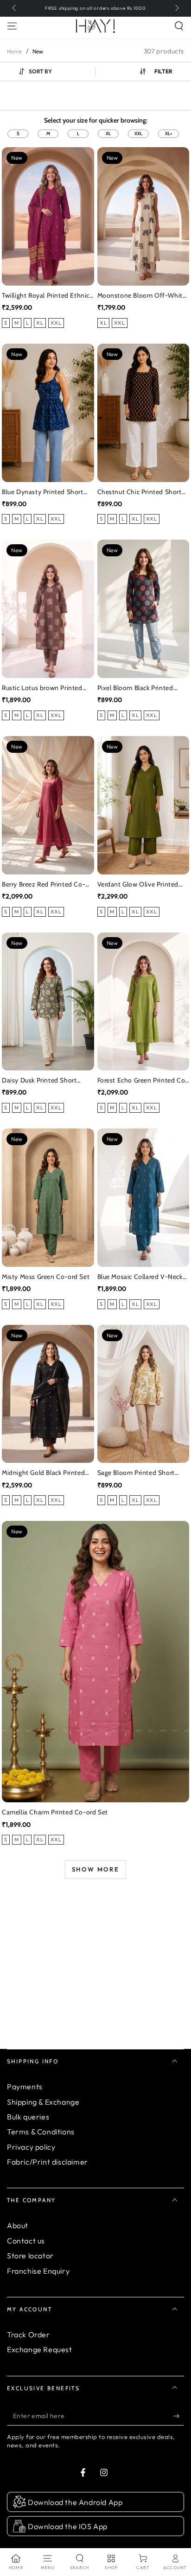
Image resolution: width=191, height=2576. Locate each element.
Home (14, 51)
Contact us (26, 2241)
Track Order (29, 2335)
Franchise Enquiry (38, 2271)
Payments (25, 2087)
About (18, 2225)
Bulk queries (28, 2117)
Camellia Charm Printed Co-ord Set (55, 1812)
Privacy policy (31, 2147)
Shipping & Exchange (43, 2102)
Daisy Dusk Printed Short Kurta (39, 1081)
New (38, 51)
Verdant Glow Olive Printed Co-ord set (138, 885)
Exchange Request (40, 2349)
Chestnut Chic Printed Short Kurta (140, 492)
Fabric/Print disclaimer (48, 2162)
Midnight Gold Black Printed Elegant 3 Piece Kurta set (43, 1473)
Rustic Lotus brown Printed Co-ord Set (42, 688)
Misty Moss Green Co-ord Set (46, 1277)
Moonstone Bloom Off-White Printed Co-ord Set (142, 296)
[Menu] (12, 26)
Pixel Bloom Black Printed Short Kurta (135, 688)
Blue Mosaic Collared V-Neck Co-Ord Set (140, 1277)
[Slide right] (176, 8)
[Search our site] (179, 26)
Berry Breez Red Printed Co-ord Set (44, 885)
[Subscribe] (179, 2416)
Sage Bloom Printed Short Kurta (136, 1473)
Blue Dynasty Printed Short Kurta (43, 492)
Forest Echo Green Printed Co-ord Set (143, 1081)
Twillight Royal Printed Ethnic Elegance (46, 296)
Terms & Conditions (41, 2132)
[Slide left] (15, 8)
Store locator (30, 2256)
